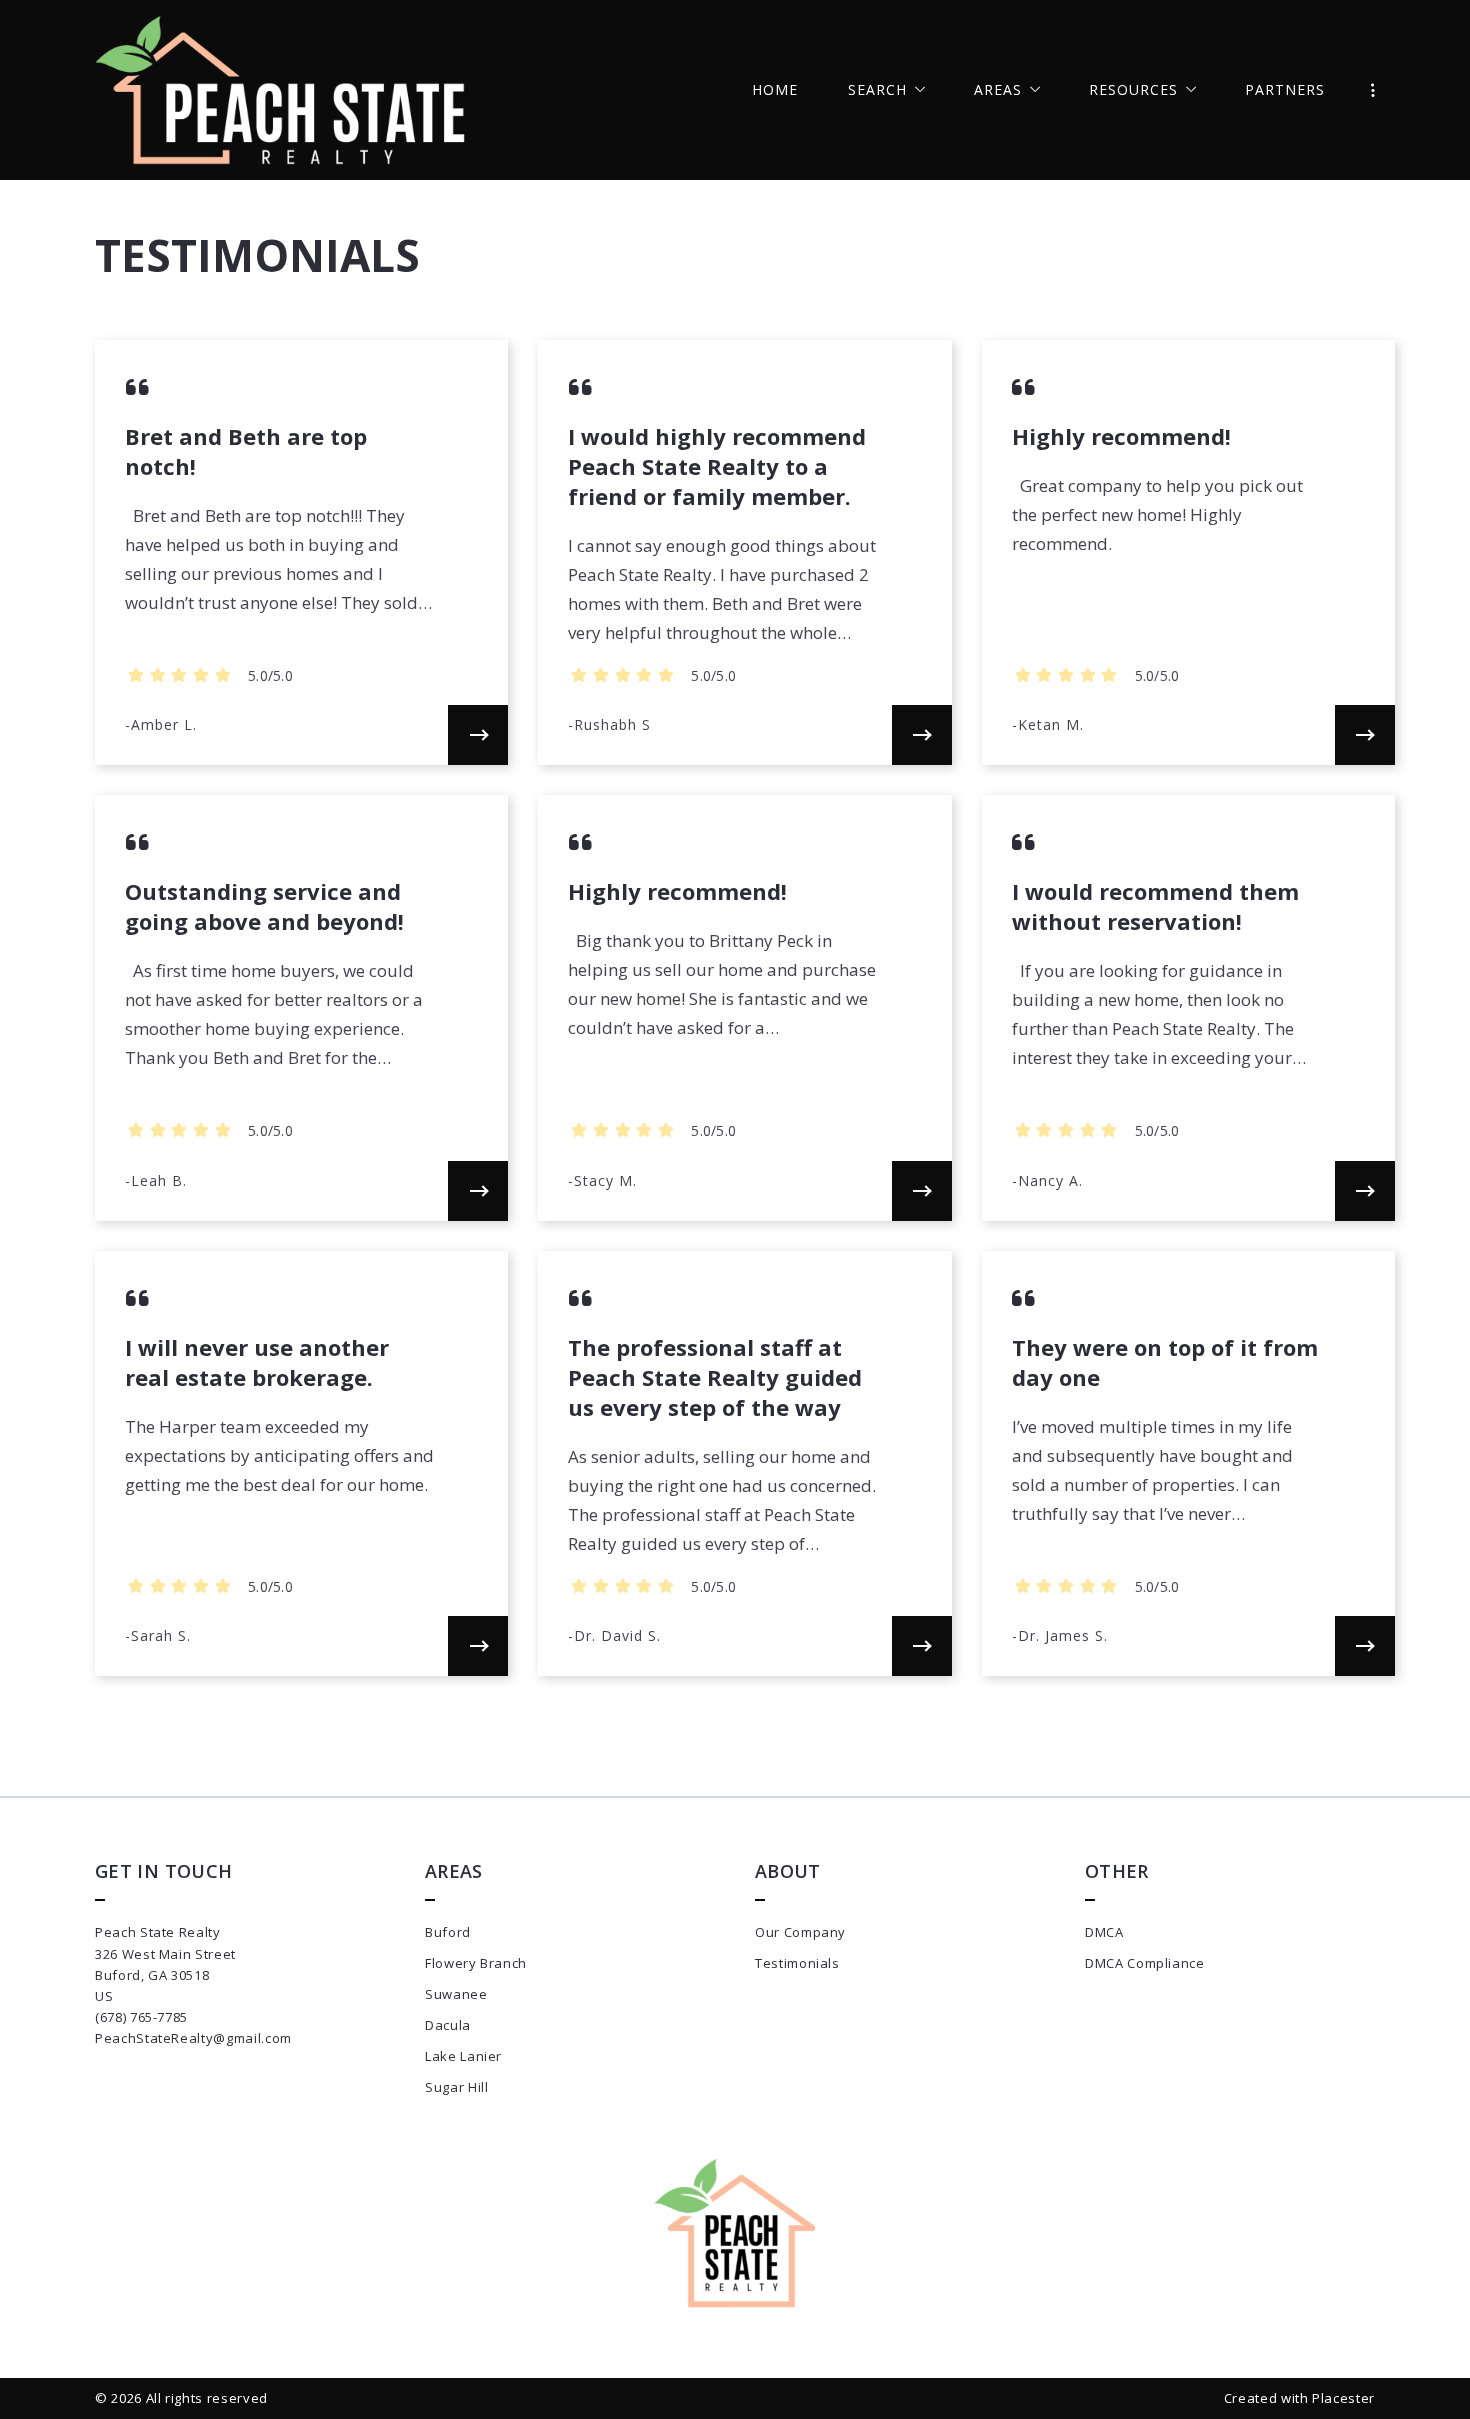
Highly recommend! (1121, 436)
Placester (1343, 2398)
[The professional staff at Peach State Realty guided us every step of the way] (922, 1646)
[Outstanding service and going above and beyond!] (478, 1191)
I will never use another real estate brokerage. (257, 1362)
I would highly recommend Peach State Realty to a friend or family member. (717, 466)
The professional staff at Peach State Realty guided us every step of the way (715, 1377)
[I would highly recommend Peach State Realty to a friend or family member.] (922, 735)
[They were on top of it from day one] (1365, 1646)
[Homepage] (280, 90)
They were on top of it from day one (1165, 1362)
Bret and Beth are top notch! (246, 451)
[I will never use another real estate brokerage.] (478, 1646)
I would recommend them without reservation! (1155, 906)
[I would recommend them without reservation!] (1365, 1191)
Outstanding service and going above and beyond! (264, 906)
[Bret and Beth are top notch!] (478, 735)
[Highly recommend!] (1365, 735)
